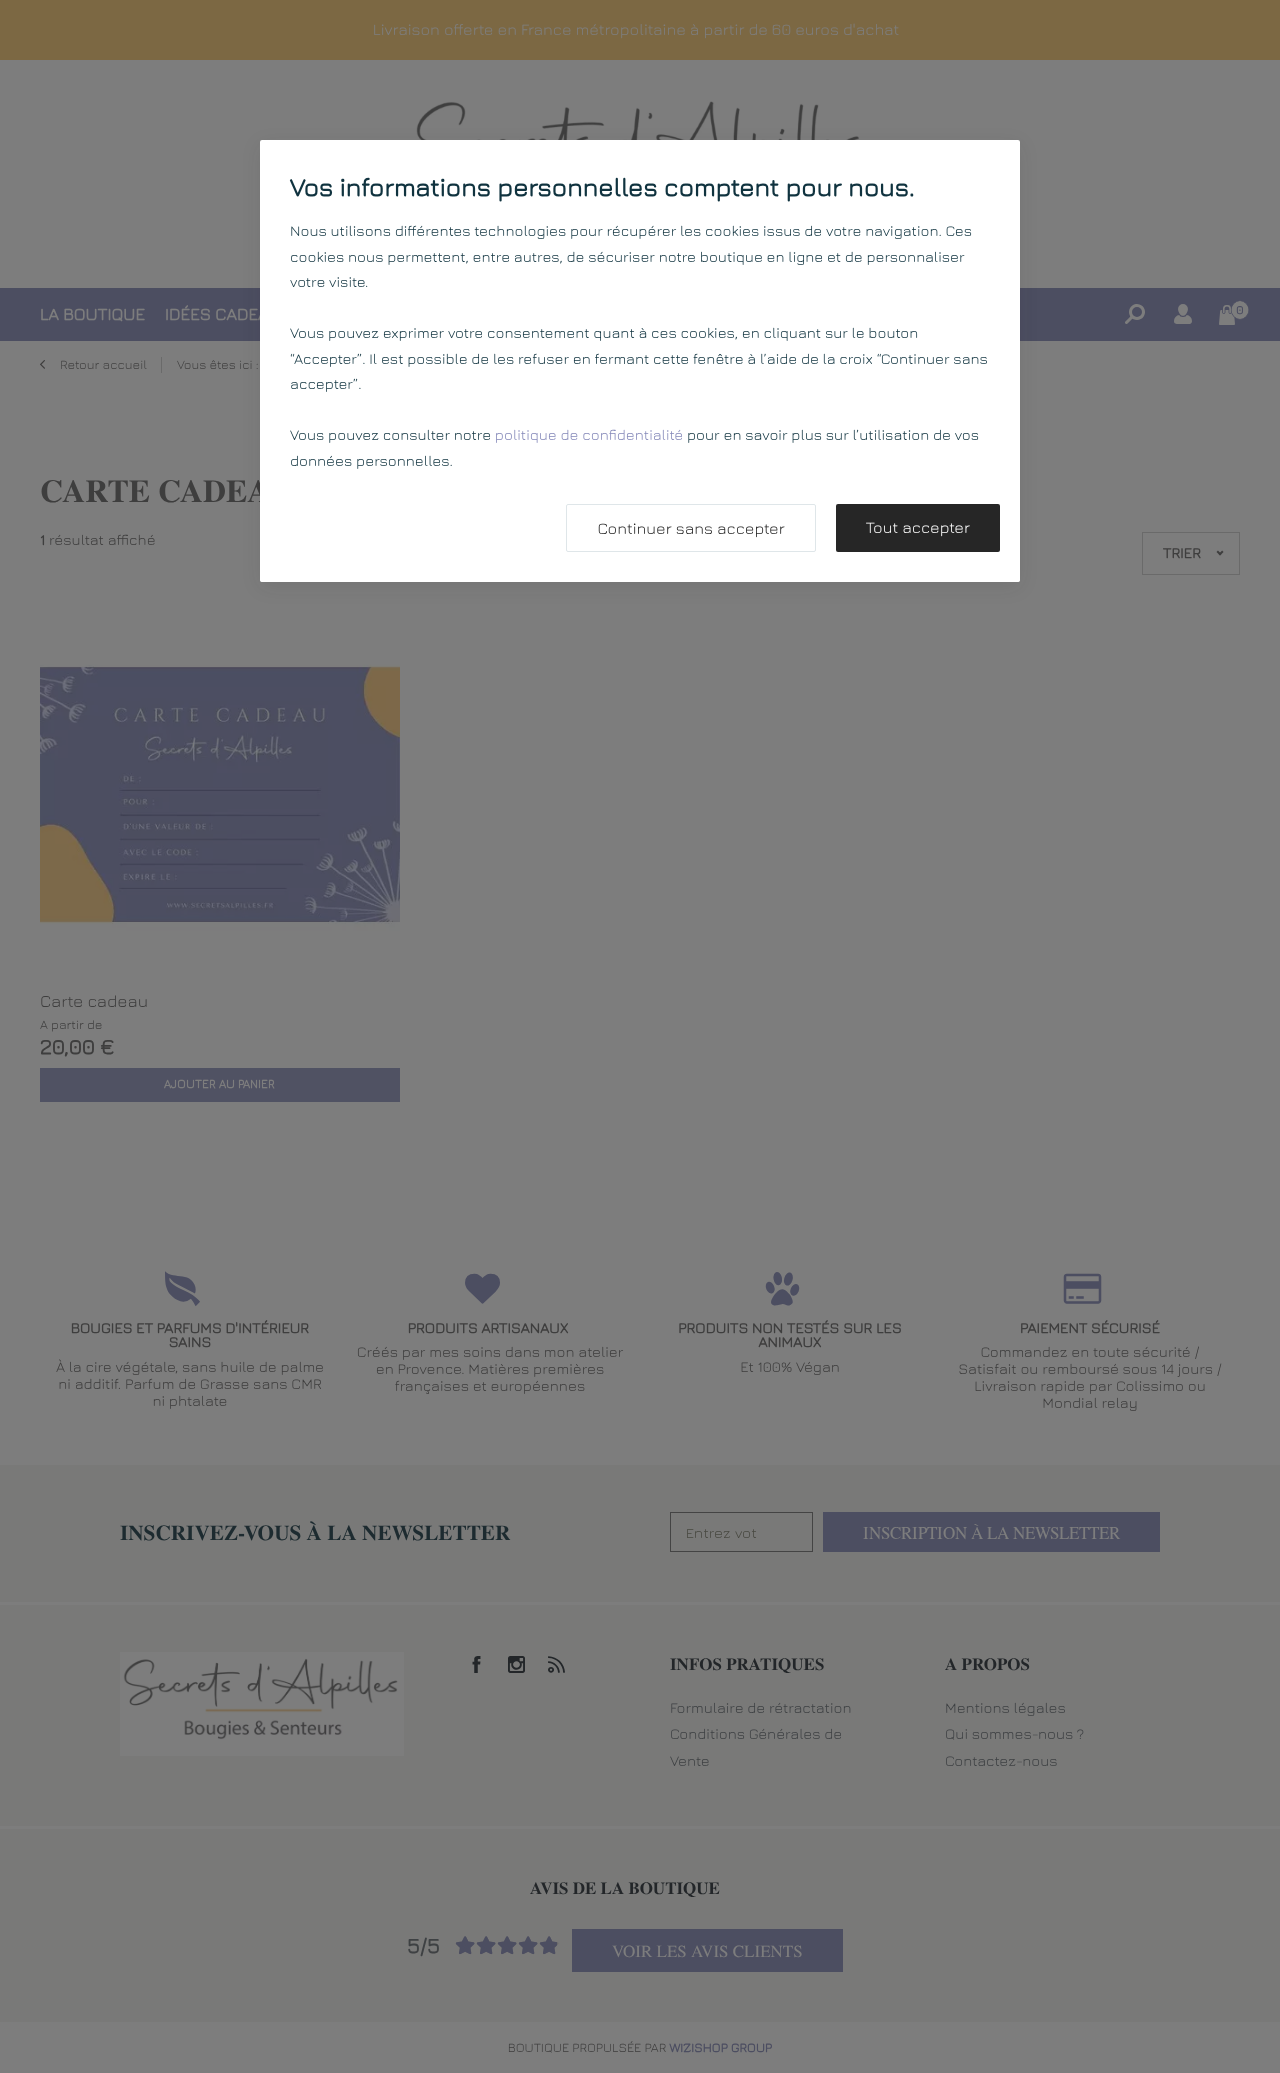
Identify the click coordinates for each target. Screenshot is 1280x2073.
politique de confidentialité (589, 435)
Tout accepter (918, 528)
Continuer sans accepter (690, 529)
